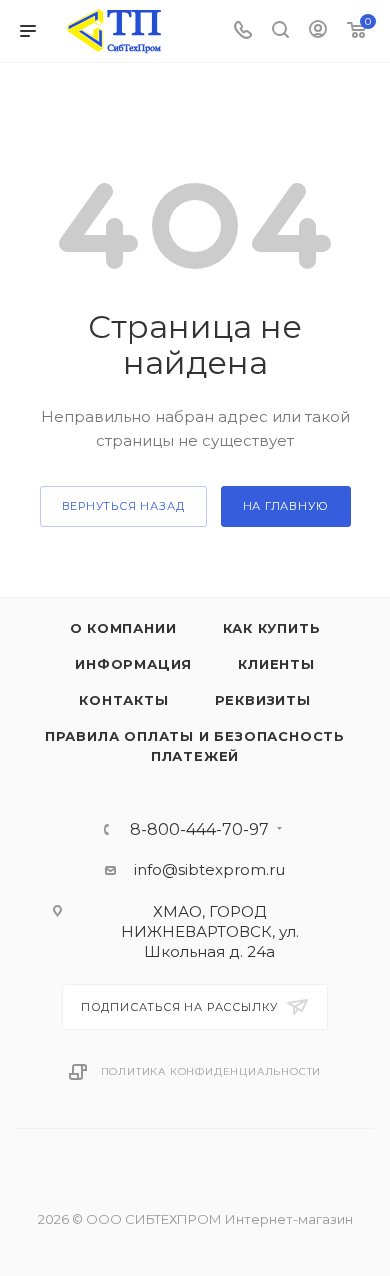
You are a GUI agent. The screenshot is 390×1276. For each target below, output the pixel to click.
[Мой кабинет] (318, 31)
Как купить (272, 628)
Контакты (123, 700)
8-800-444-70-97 (199, 830)
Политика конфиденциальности (211, 1071)
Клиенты (276, 664)
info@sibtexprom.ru (209, 869)
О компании (123, 628)
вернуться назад (123, 506)
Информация (133, 664)
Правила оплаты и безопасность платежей (195, 746)
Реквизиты (263, 700)
